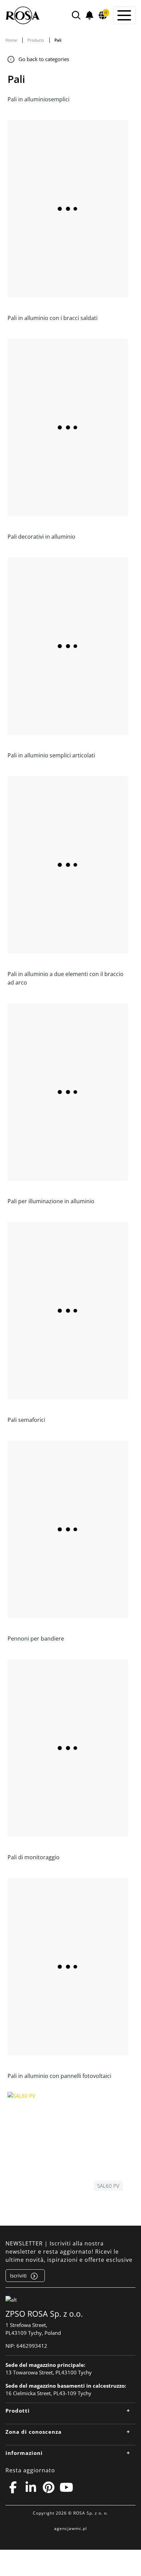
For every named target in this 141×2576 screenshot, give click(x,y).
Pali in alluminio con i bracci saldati (53, 318)
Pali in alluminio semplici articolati (51, 755)
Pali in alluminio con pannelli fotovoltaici (59, 2076)
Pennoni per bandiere (36, 1639)
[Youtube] (66, 2487)
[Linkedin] (31, 2487)
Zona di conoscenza (34, 2432)
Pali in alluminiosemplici (39, 99)
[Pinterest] (49, 2487)
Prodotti (18, 2411)
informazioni (24, 2453)
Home (11, 40)
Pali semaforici (26, 1420)
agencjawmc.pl (70, 2528)
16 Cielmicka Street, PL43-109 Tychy (48, 2393)
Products (36, 40)
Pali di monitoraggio (34, 1857)
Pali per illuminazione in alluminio (51, 1201)
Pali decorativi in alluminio (41, 537)
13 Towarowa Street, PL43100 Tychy (49, 2372)
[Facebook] (13, 2487)
